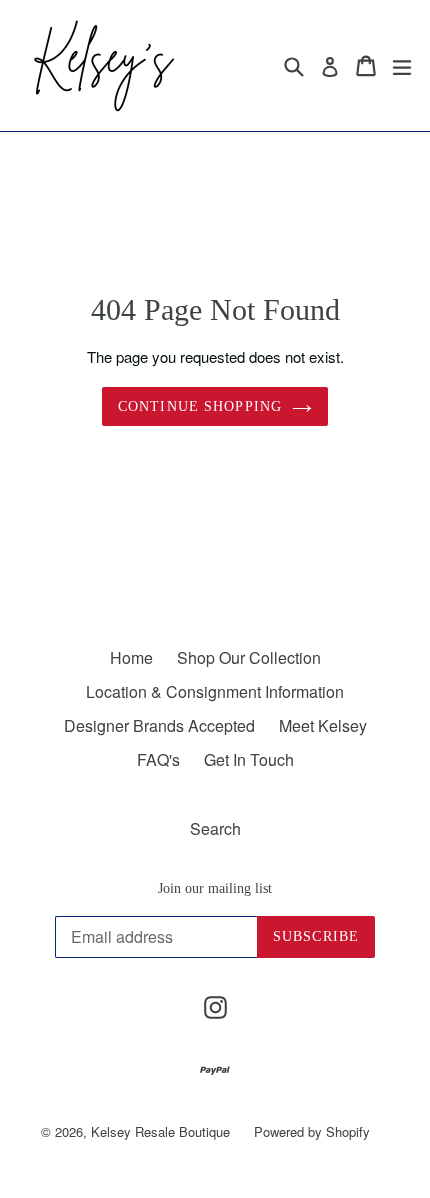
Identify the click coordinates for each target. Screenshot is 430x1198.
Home (131, 657)
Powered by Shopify (312, 1131)
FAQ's (158, 759)
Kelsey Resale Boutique (160, 1131)
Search (215, 828)
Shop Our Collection (249, 657)
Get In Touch (249, 759)
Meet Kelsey (323, 725)
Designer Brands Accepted (159, 725)
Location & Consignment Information (215, 691)
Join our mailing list (215, 888)
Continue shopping (200, 406)
